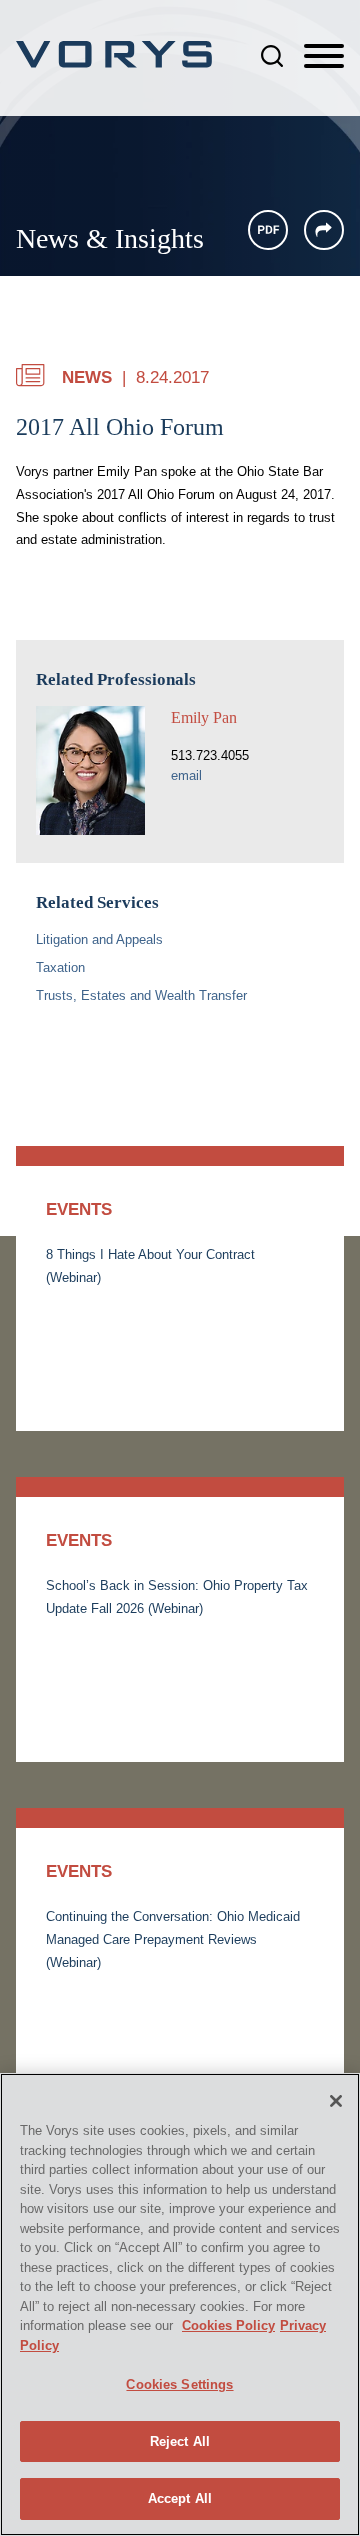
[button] (324, 230)
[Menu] (324, 57)
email (186, 775)
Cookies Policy (228, 2325)
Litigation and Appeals (99, 939)
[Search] (272, 56)
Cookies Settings (179, 2384)
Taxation (60, 967)
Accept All (180, 2498)
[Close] (336, 2101)
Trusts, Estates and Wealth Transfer (141, 995)
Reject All (180, 2441)
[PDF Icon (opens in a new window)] (268, 230)
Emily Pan (204, 717)
